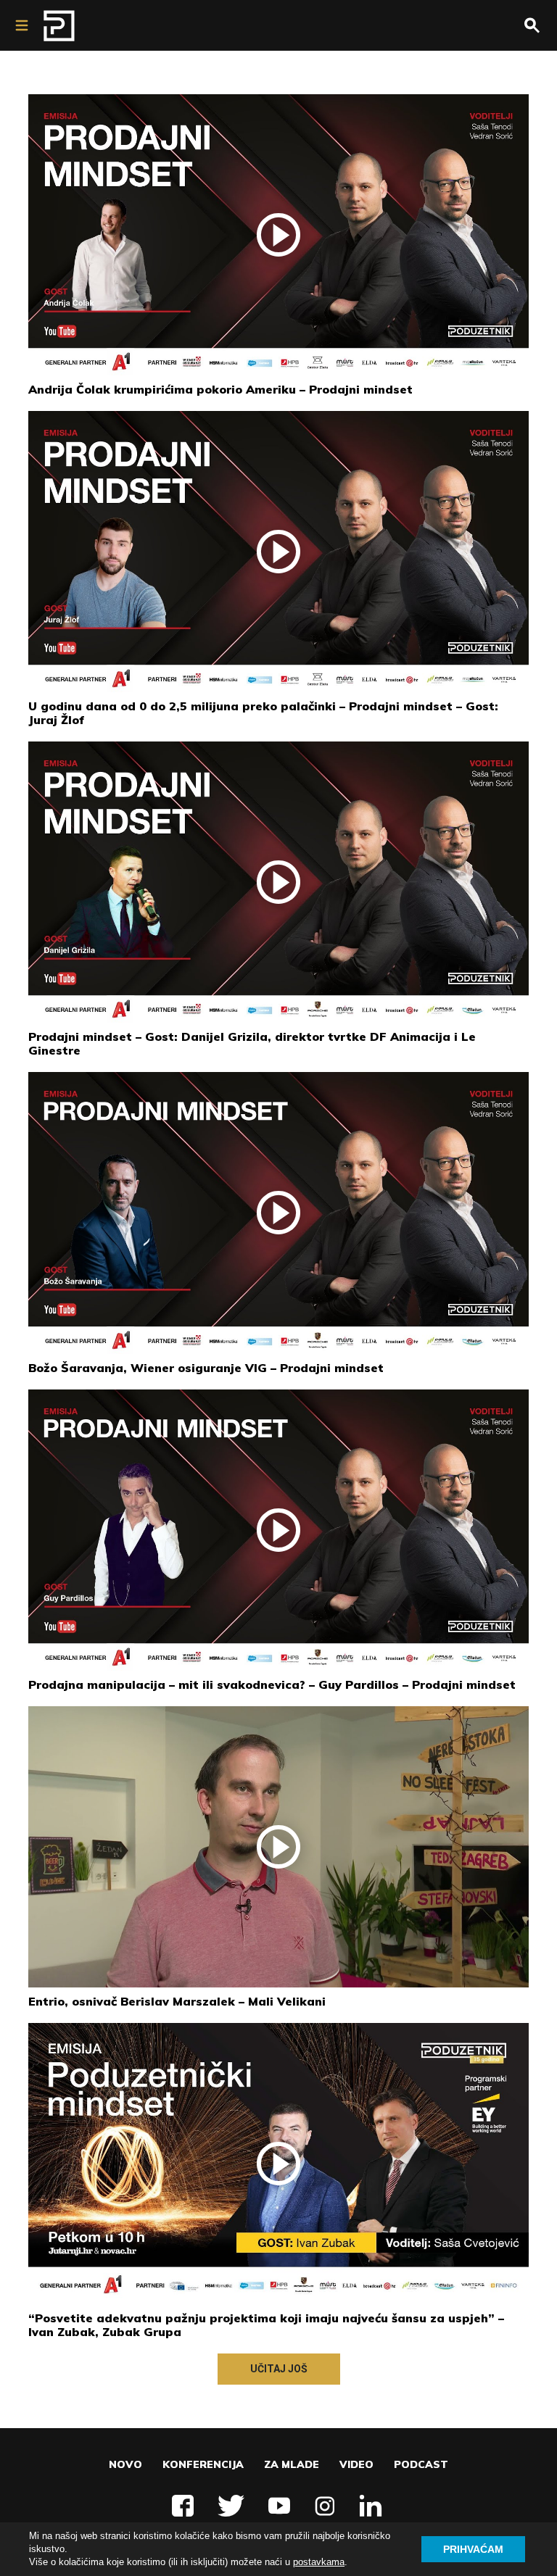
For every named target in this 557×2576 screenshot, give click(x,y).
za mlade (292, 2464)
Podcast (421, 2464)
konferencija (203, 2464)
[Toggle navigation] (22, 25)
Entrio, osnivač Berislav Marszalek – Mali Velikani (177, 2001)
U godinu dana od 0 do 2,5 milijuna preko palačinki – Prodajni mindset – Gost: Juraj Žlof (263, 713)
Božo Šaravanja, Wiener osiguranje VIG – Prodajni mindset (206, 1368)
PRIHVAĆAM (473, 2549)
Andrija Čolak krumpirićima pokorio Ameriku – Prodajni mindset (220, 389)
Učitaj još (279, 2369)
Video (356, 2464)
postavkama (319, 2562)
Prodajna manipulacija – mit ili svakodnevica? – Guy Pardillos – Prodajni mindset (272, 1684)
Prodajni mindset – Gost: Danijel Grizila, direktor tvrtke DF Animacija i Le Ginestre (252, 1043)
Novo (125, 2464)
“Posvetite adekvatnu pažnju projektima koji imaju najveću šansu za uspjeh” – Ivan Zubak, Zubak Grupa (266, 2325)
